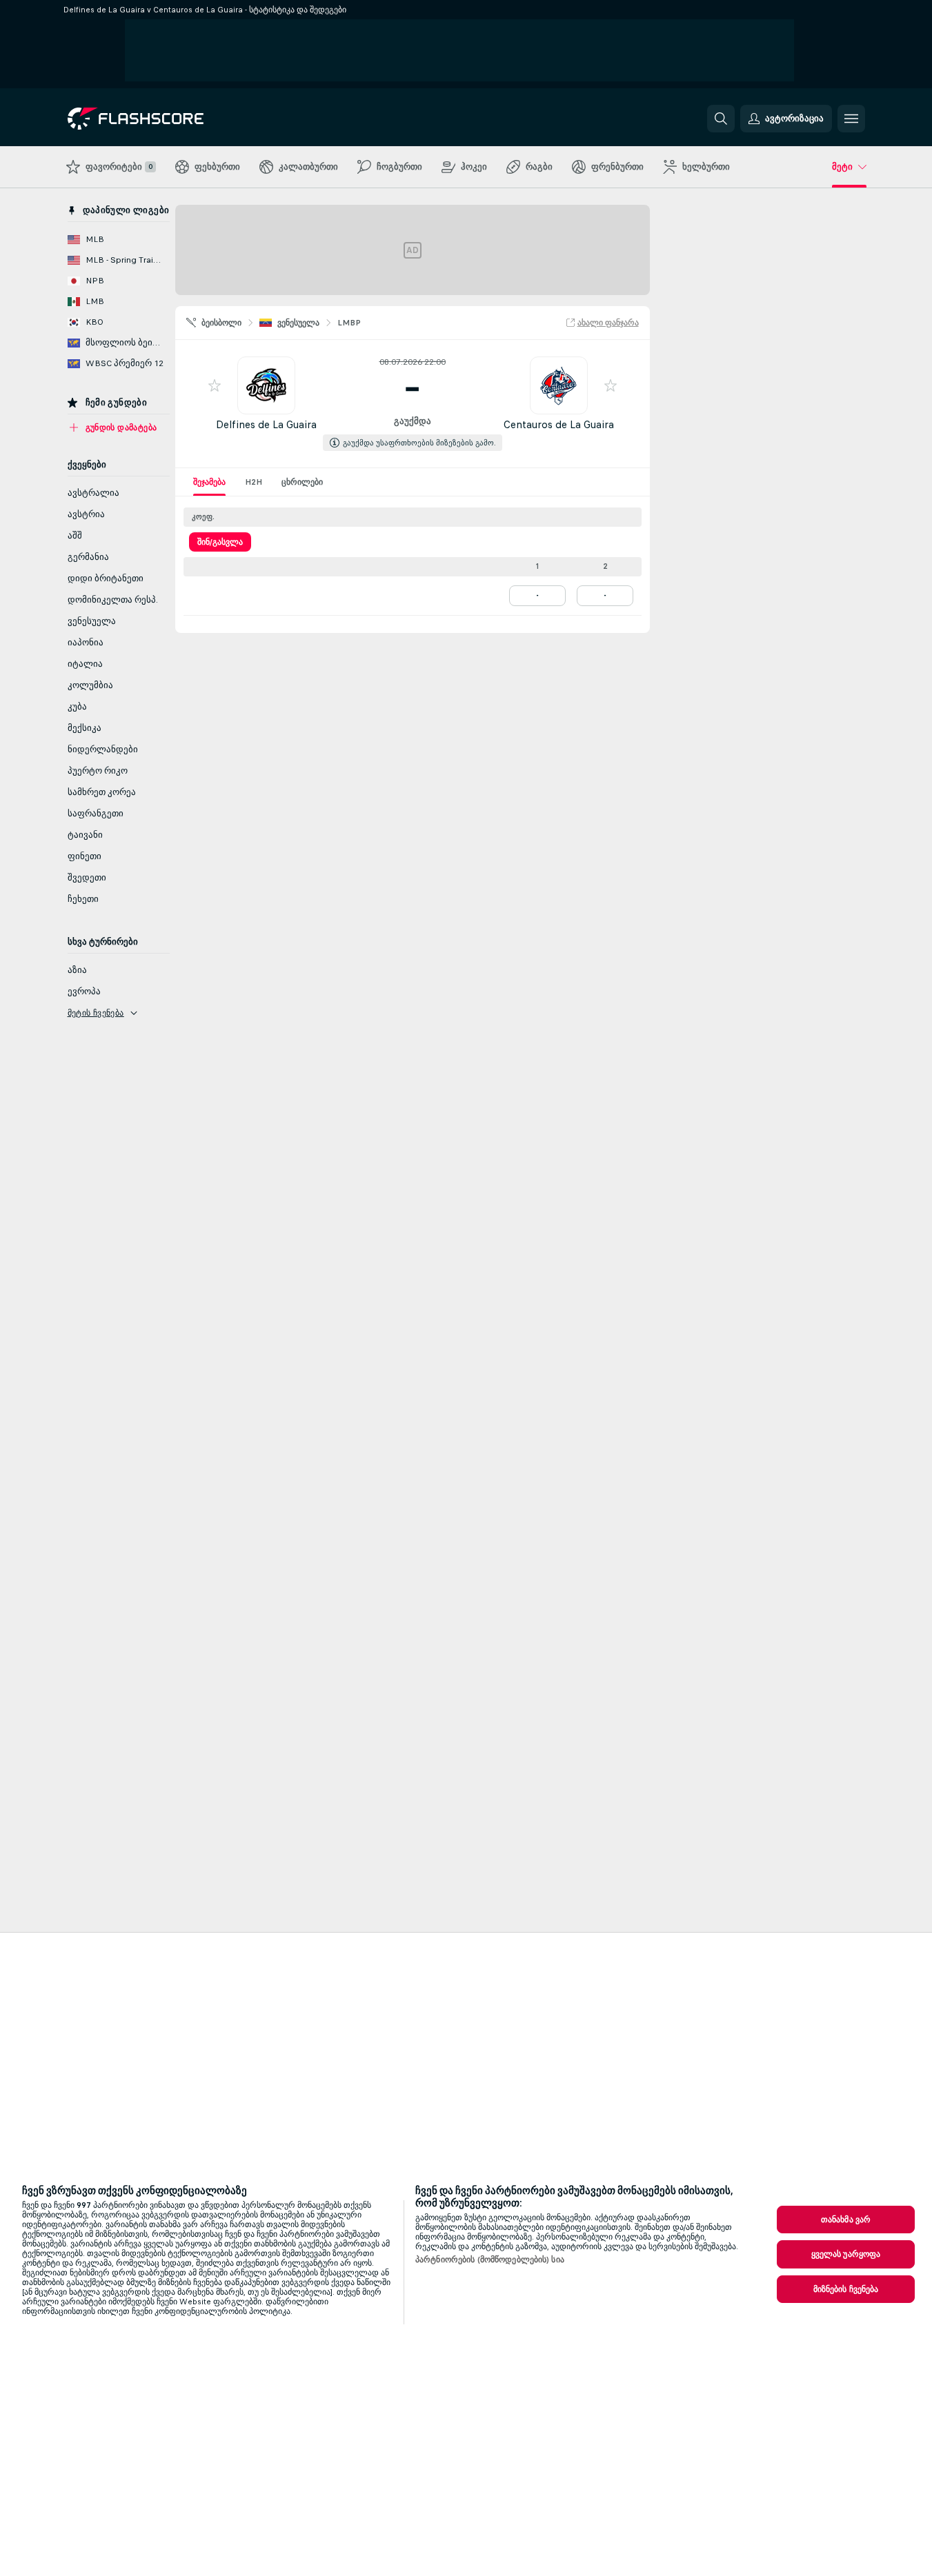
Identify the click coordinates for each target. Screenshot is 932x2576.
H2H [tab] (254, 482)
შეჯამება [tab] (209, 482)
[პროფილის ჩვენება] (266, 385)
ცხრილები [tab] (302, 482)
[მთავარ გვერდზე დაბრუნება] (162, 119)
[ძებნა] (721, 119)
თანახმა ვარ (846, 2220)
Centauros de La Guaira (559, 424)
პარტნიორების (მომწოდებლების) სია (490, 2260)
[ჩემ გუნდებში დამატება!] (215, 385)
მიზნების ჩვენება (846, 2289)
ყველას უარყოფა (846, 2254)
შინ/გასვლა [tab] (220, 542)
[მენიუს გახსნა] (851, 119)
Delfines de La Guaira (266, 424)
